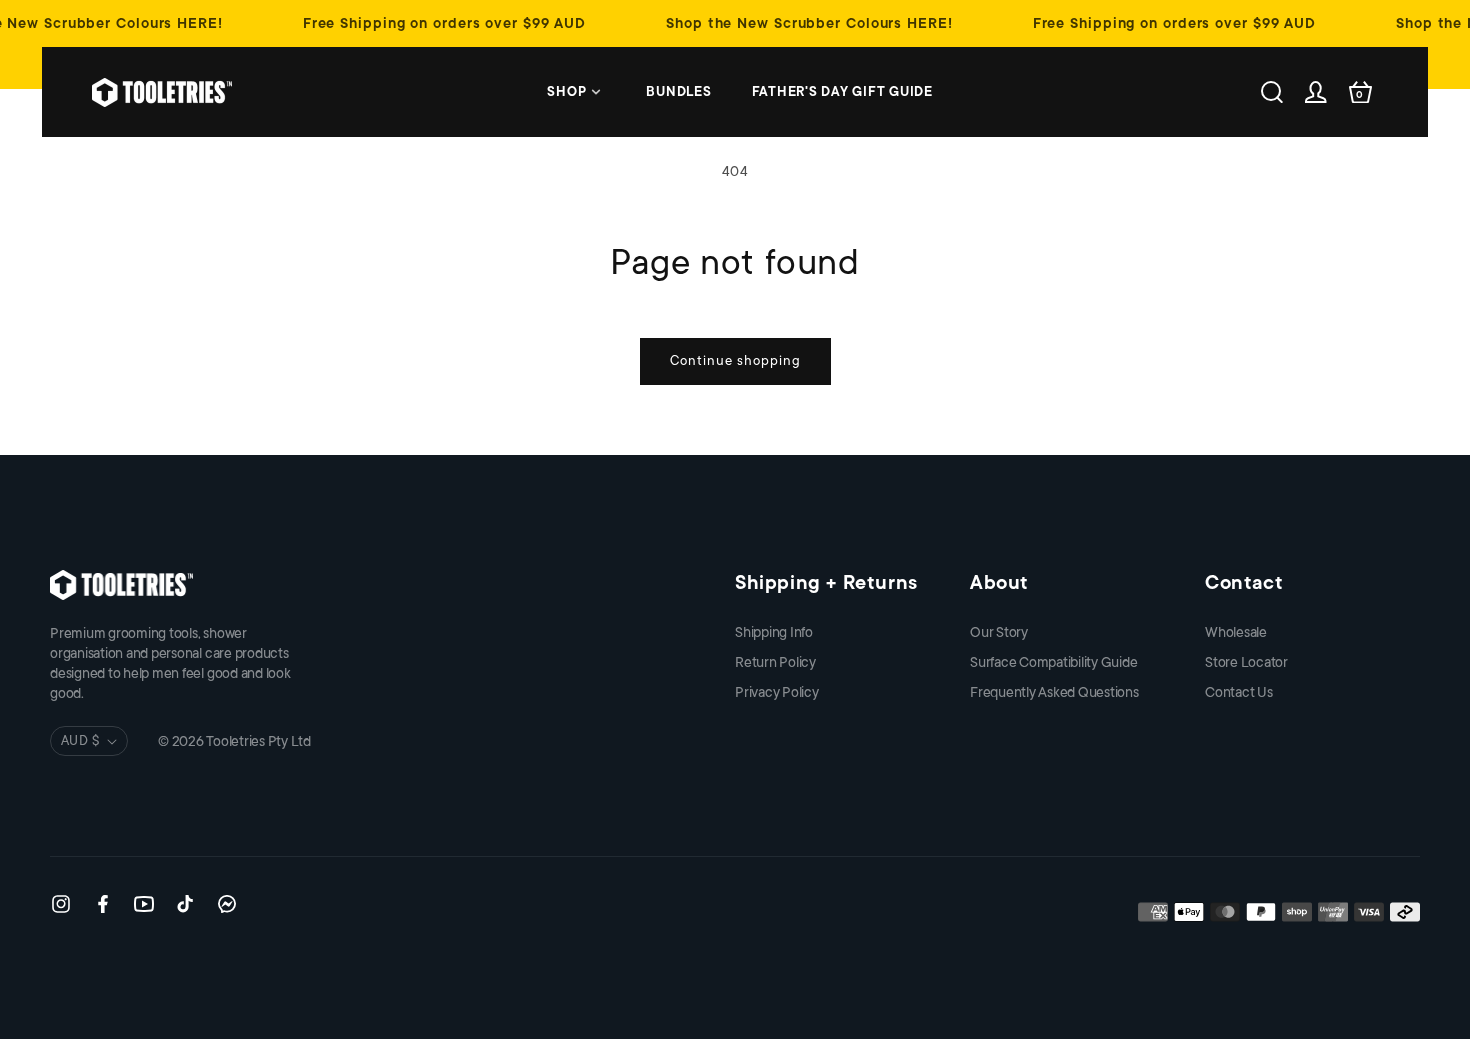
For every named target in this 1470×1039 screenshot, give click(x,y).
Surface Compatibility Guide (1054, 662)
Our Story (999, 632)
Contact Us (1239, 692)
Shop (566, 91)
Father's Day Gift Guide (842, 91)
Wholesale (1236, 632)
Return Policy (775, 662)
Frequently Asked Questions (1054, 692)
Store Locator (1246, 662)
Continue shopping (735, 360)
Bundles (678, 91)
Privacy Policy (777, 692)
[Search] (1272, 92)
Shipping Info (774, 632)
